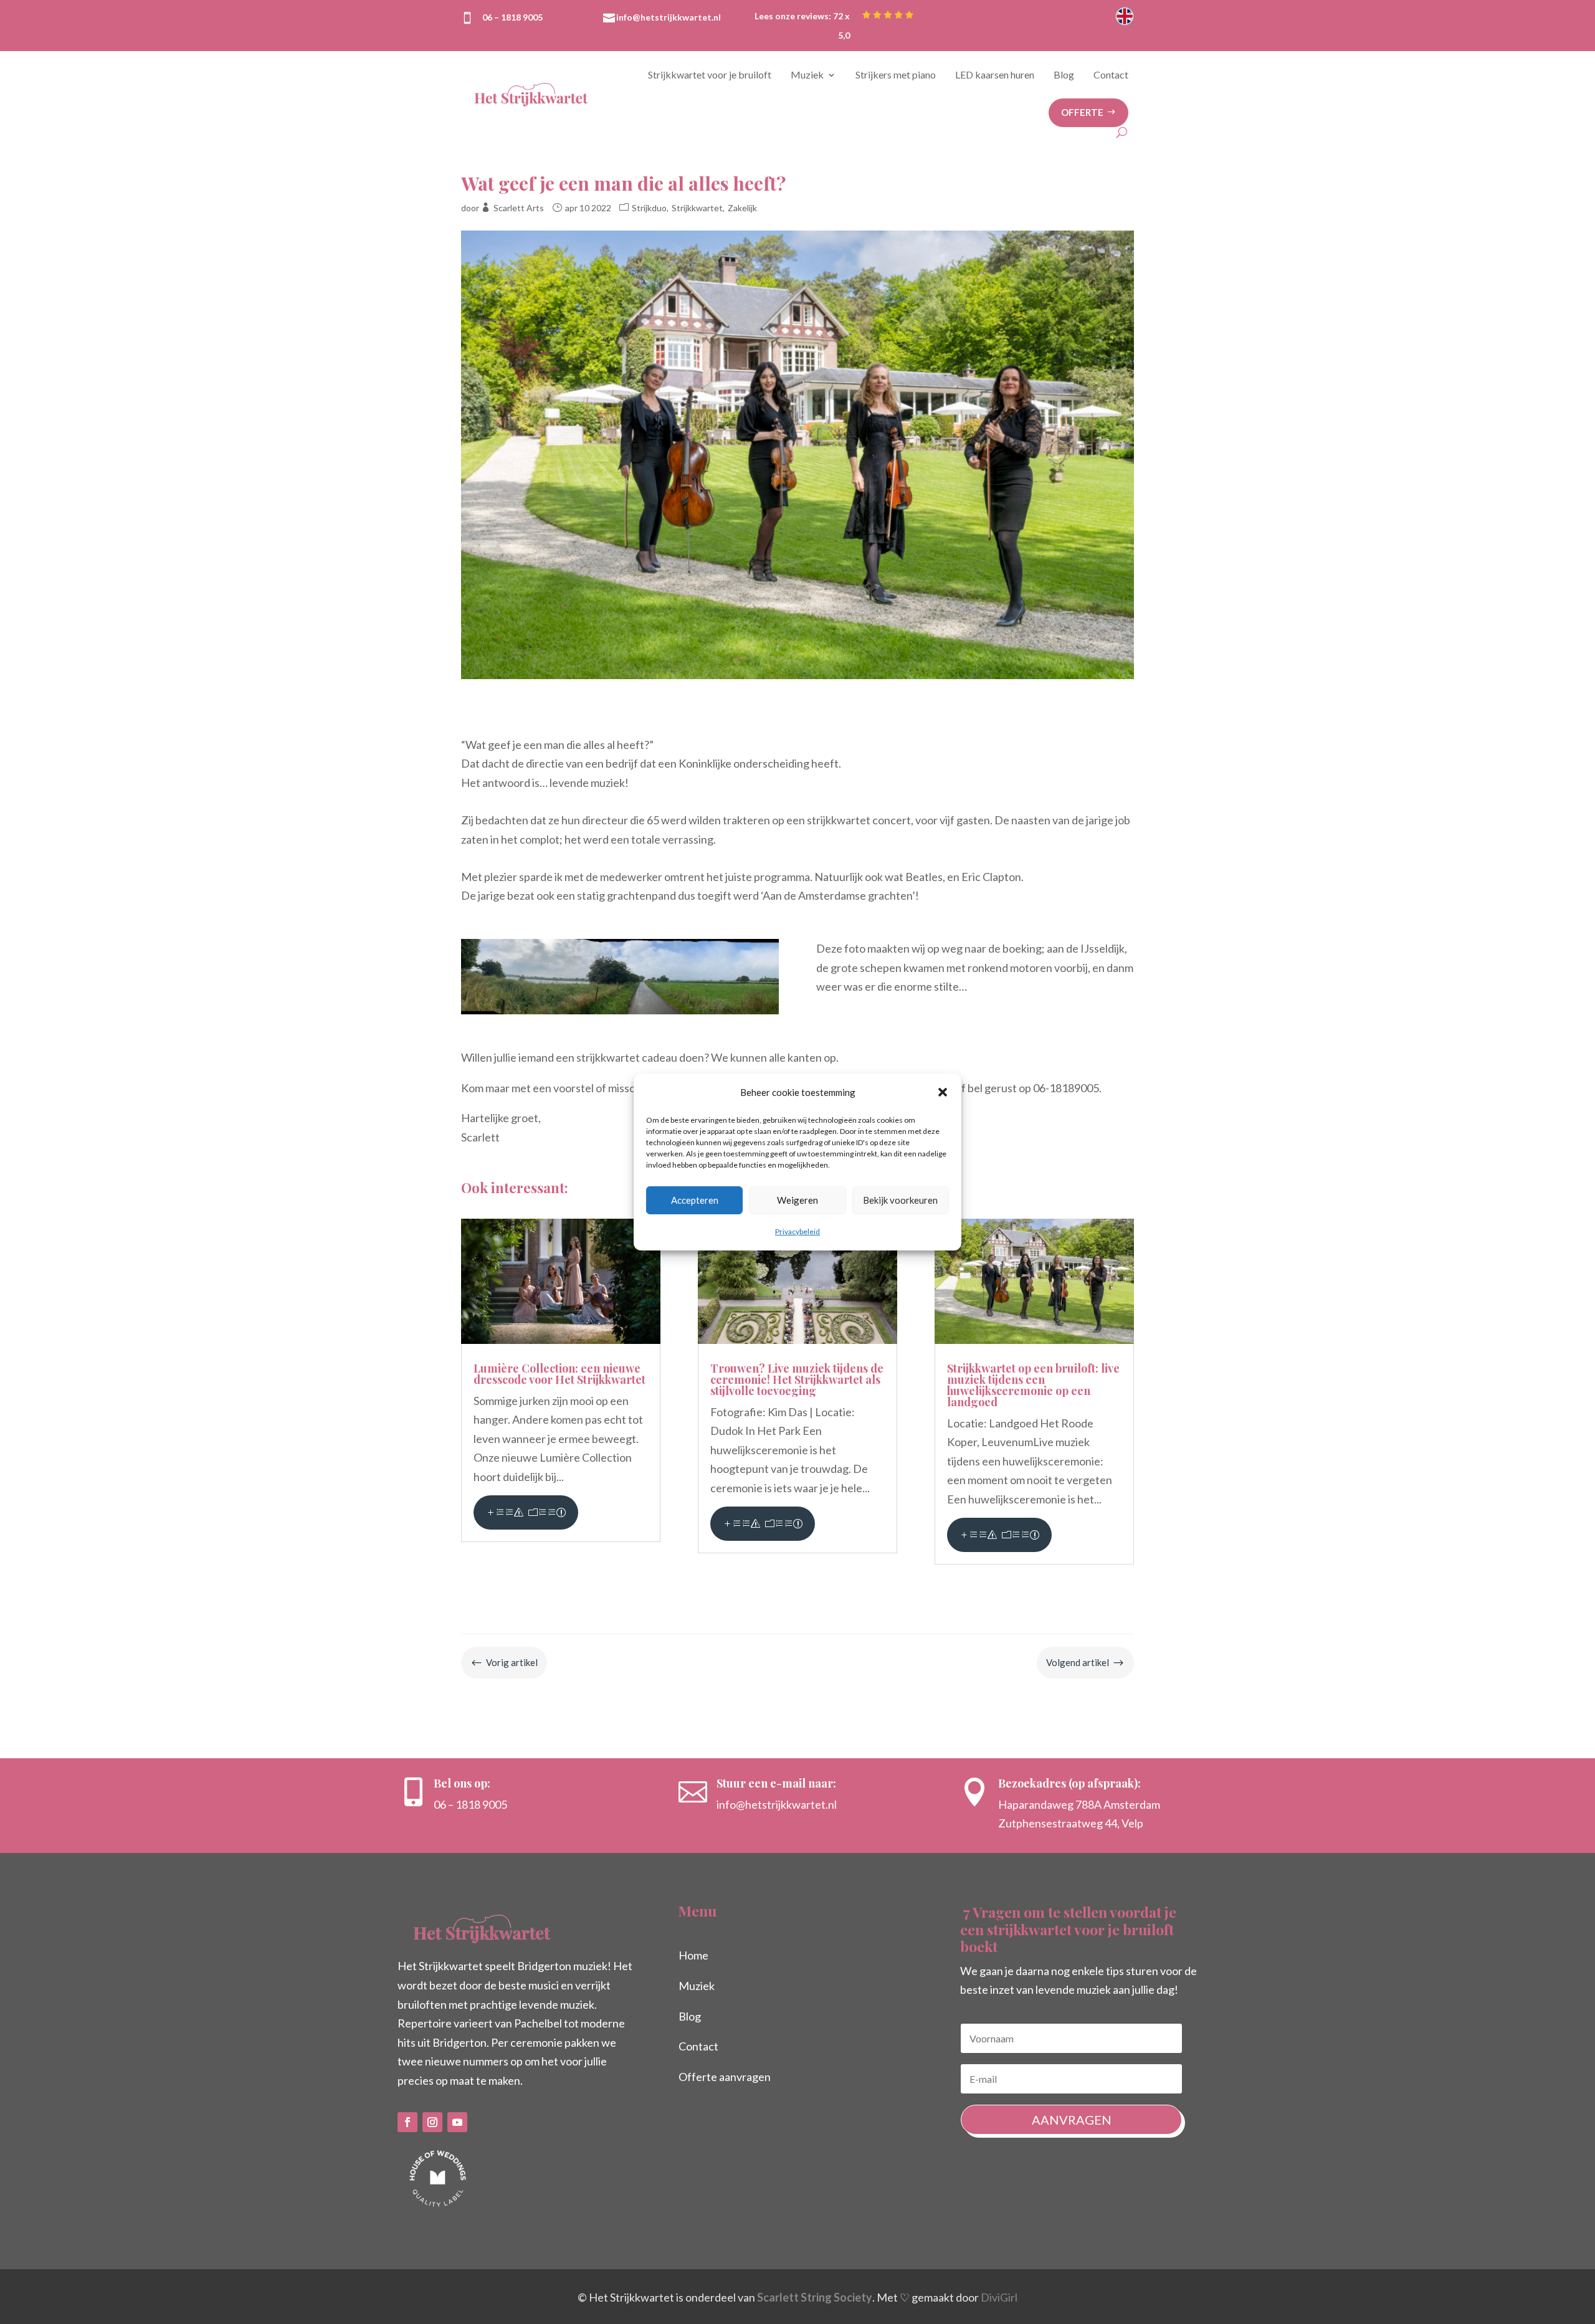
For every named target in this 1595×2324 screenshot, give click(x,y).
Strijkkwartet (697, 208)
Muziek (807, 74)
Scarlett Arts (519, 208)
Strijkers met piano (896, 74)
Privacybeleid (797, 1231)
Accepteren (695, 1200)
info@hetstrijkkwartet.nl (669, 17)
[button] (943, 1092)
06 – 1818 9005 (512, 17)
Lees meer (526, 1512)
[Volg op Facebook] (407, 2122)
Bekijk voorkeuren (900, 1200)
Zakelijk (742, 208)
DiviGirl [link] (999, 2297)
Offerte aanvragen (725, 2077)
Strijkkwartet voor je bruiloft (710, 74)
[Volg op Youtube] (457, 2122)
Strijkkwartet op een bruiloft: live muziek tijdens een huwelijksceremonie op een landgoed (1033, 1385)
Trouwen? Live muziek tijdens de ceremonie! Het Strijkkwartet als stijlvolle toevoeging (797, 1379)
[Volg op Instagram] (432, 2122)
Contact (1111, 74)
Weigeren (797, 1200)
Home (693, 1955)
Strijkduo (649, 208)
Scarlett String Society (815, 2297)
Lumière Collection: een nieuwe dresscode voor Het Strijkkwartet (559, 1374)
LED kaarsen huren (995, 74)
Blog (1064, 74)
